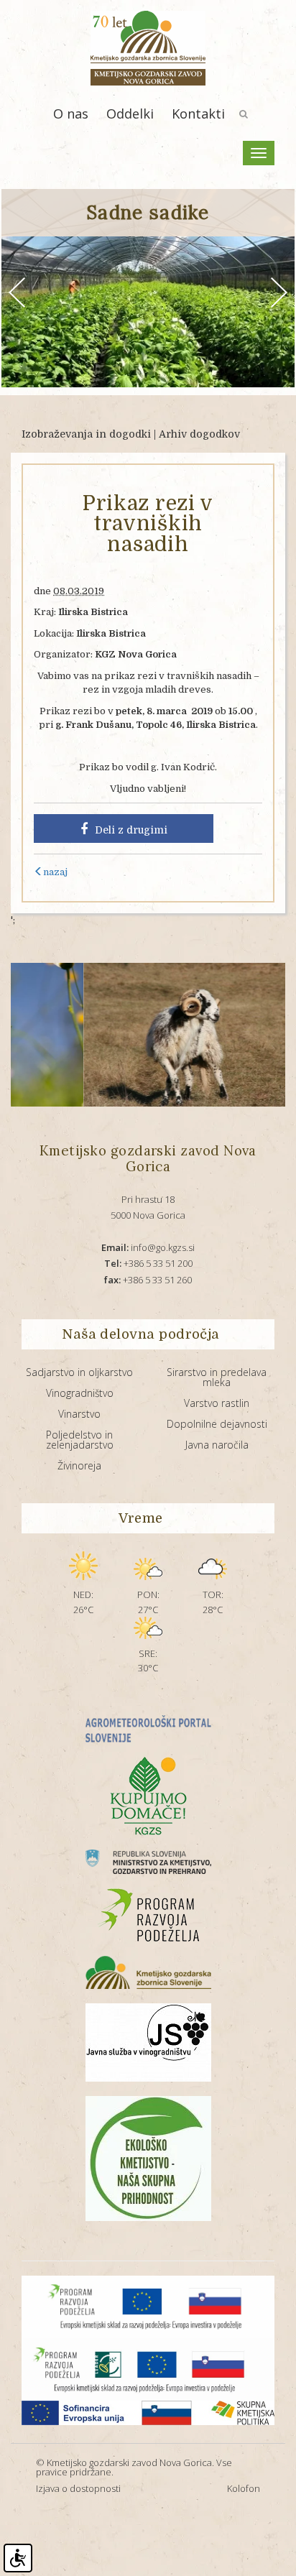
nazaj (55, 872)
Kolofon (244, 2488)
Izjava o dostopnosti (78, 2488)
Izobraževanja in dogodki (86, 434)
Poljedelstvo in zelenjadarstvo (80, 1440)
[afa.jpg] (157, 1035)
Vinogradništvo (80, 1393)
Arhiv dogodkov (199, 434)
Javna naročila (217, 1445)
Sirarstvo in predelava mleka (217, 1377)
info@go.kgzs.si (148, 1247)
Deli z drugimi (131, 830)
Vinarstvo (79, 1414)
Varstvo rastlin (217, 1403)
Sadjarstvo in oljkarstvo (79, 1372)
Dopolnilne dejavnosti (217, 1424)
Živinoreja (79, 1465)
